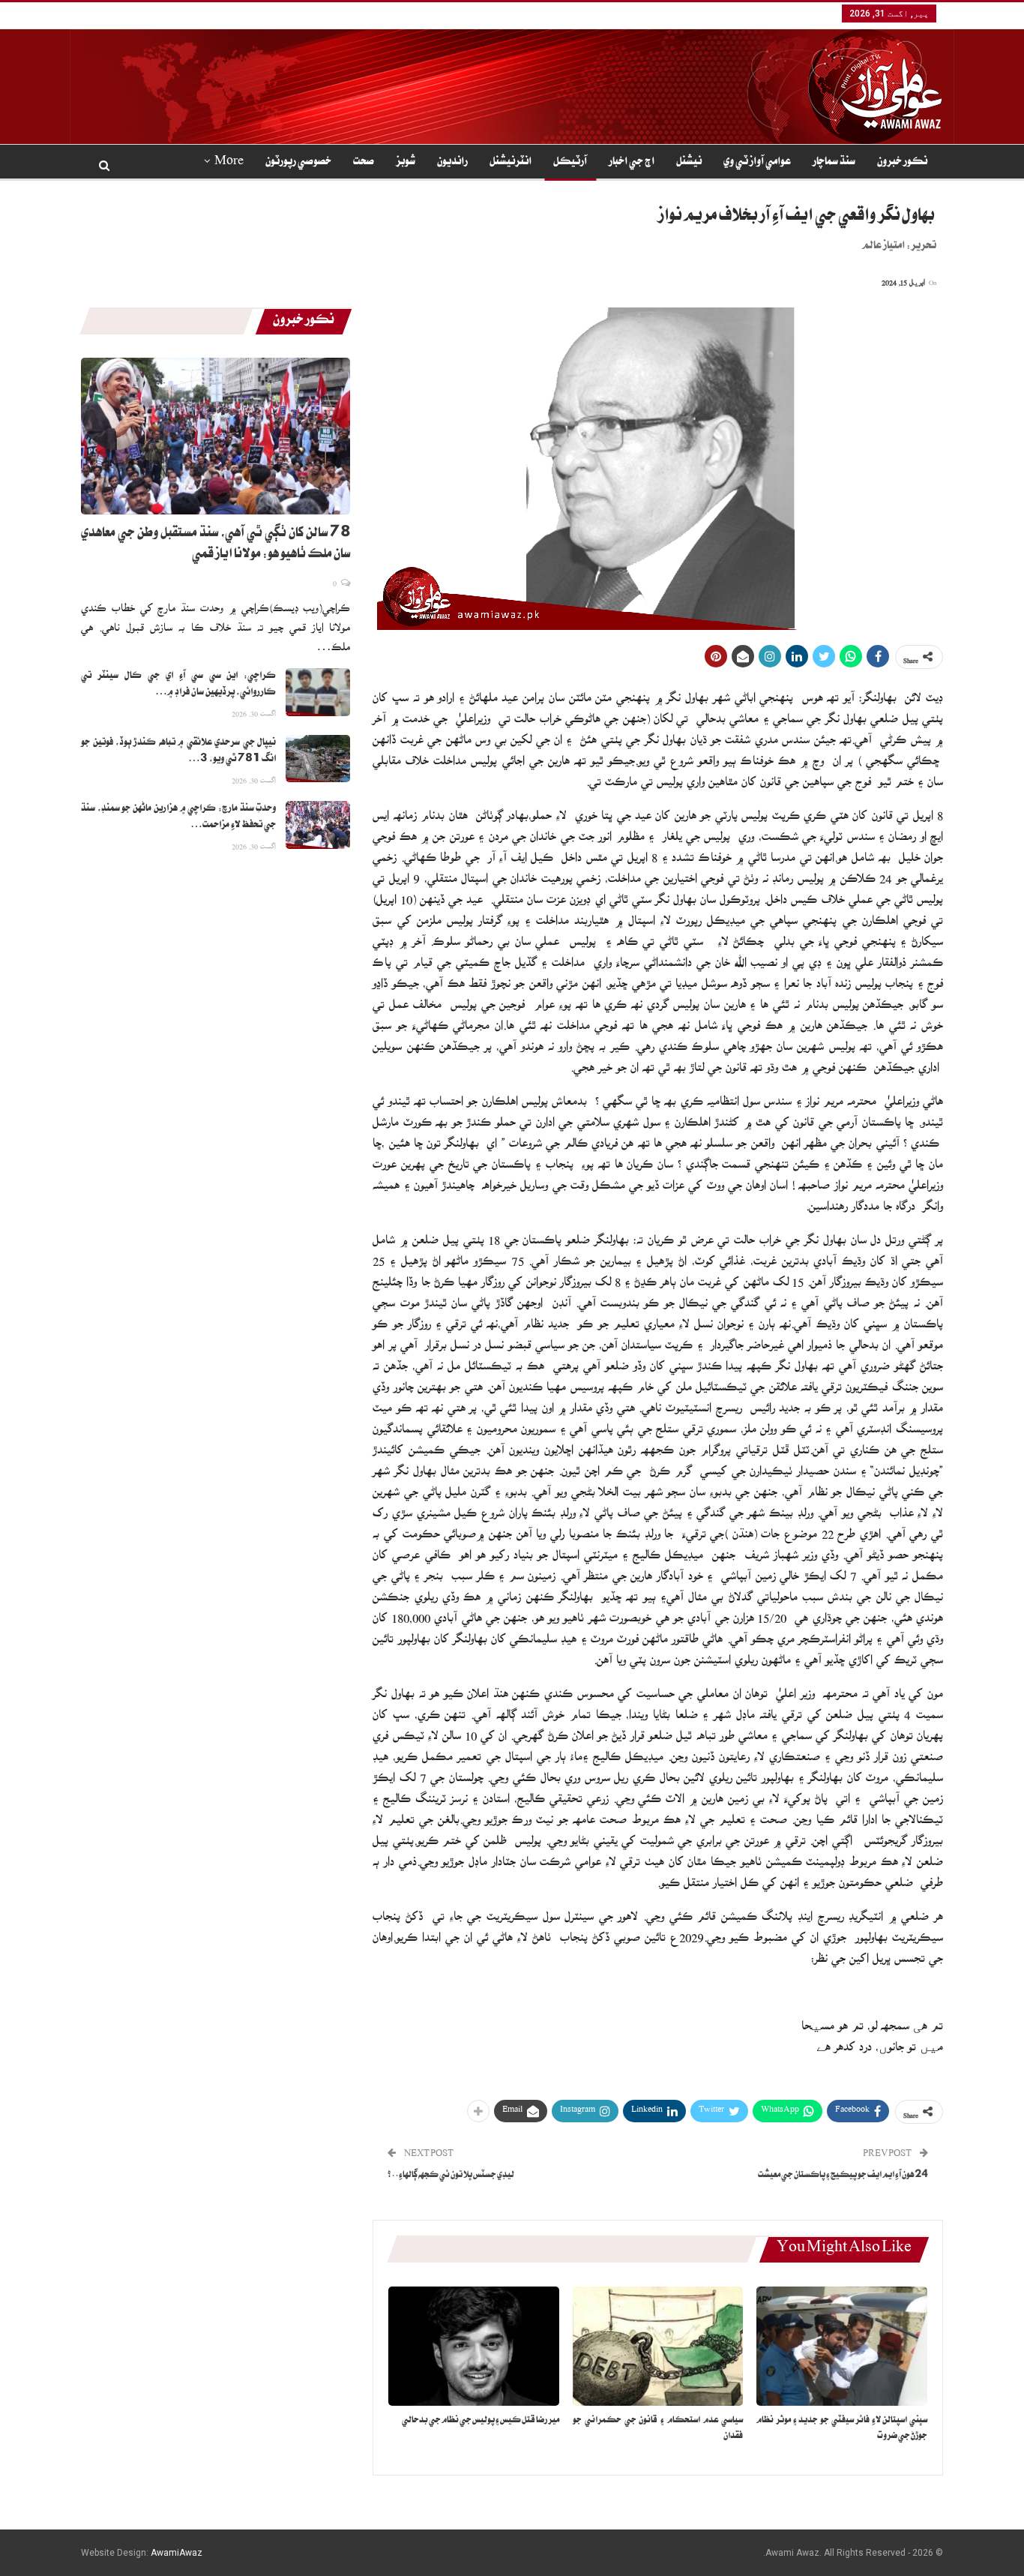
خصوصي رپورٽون (298, 163)
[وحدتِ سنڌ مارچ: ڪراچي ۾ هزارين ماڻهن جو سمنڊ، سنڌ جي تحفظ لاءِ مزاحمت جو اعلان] (318, 825)
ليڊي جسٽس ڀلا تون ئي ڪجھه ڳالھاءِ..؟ (451, 2176)
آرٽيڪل (570, 163)
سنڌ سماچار (834, 163)
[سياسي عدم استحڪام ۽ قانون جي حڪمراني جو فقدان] (658, 2346)
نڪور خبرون (902, 163)
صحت (364, 163)
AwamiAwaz (177, 2553)
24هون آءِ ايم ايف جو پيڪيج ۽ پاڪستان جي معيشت (843, 2176)
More (229, 163)
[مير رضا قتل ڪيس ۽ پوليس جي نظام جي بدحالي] (474, 2346)
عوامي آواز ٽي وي (757, 163)
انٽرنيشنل (511, 163)
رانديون (452, 163)
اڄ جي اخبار (632, 163)
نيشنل (689, 163)
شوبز (406, 163)
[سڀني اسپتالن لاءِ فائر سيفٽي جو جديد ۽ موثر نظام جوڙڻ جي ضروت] (842, 2346)
